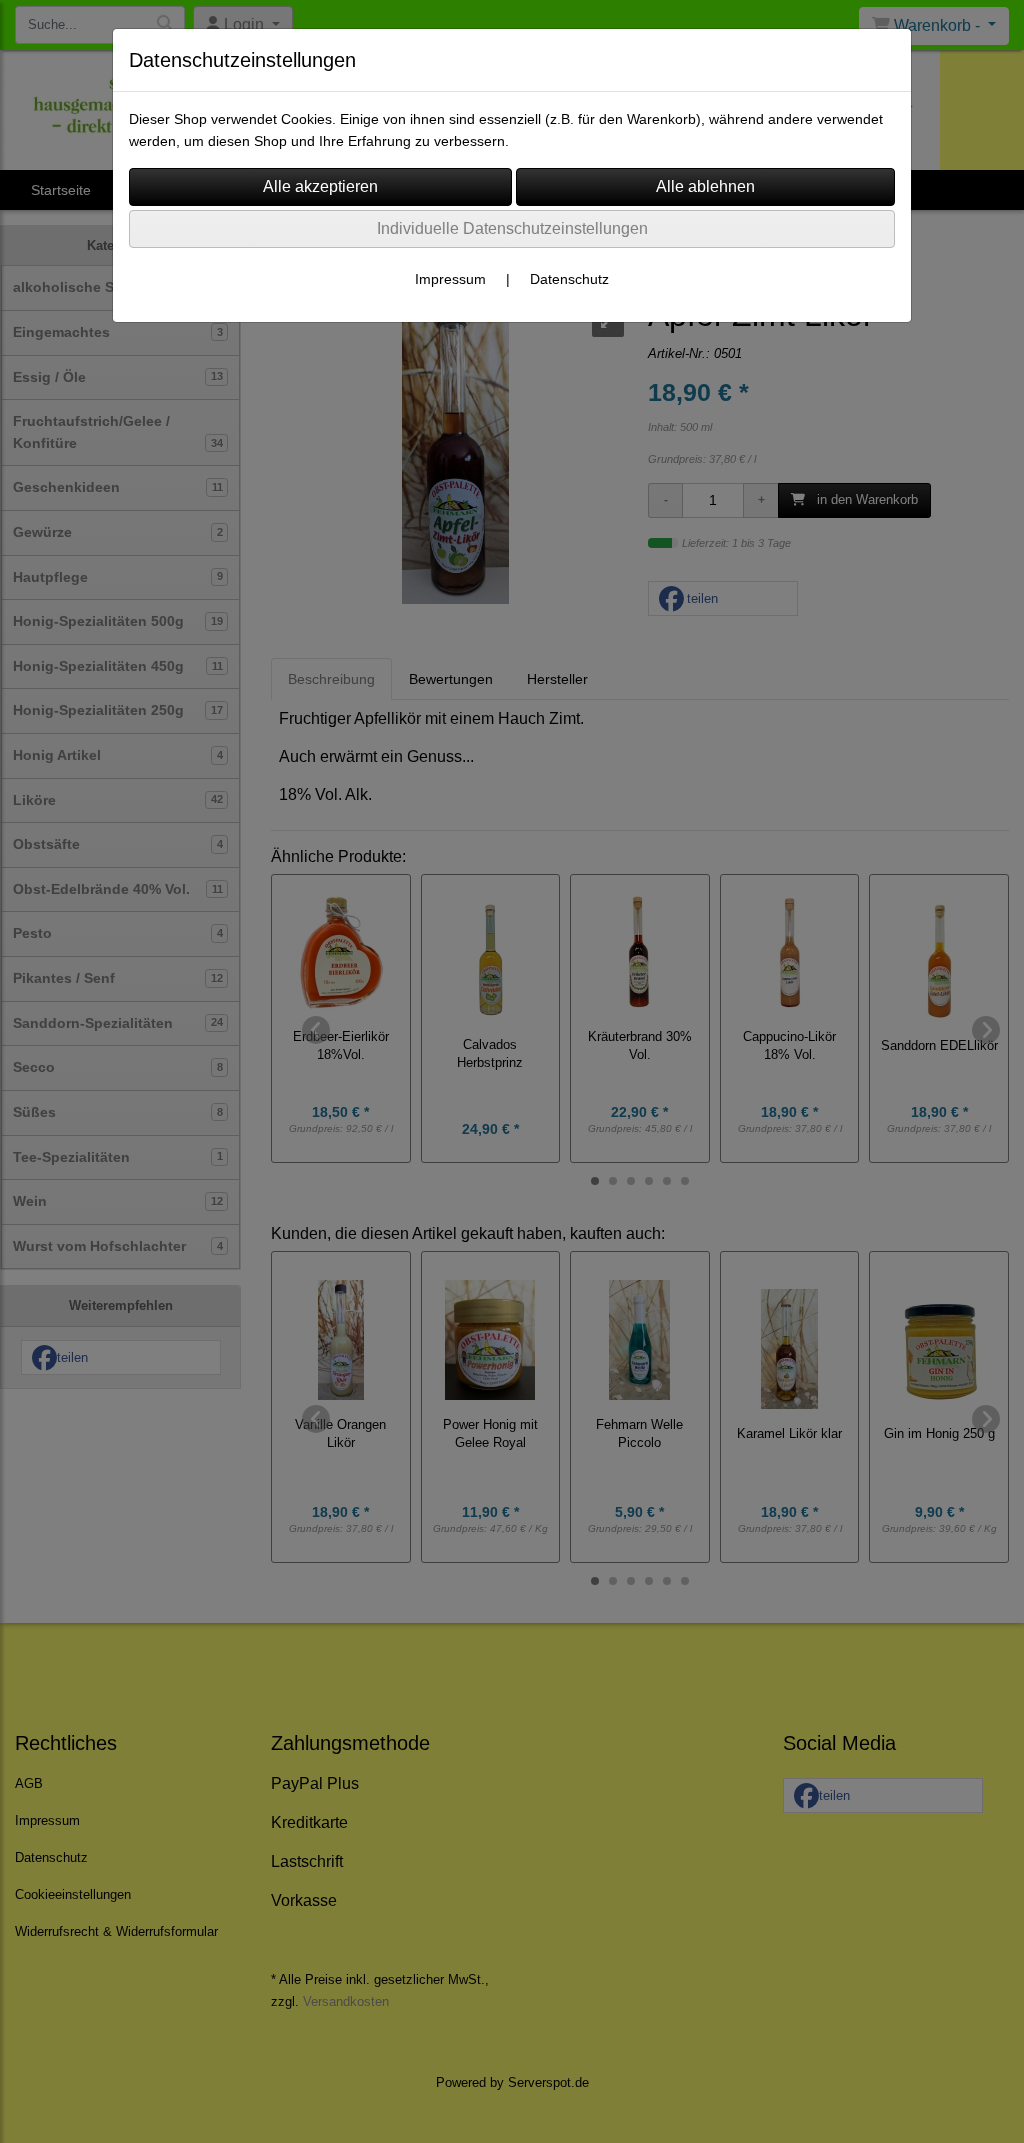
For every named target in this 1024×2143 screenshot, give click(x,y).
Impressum (450, 279)
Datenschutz (569, 279)
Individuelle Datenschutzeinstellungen (512, 228)
